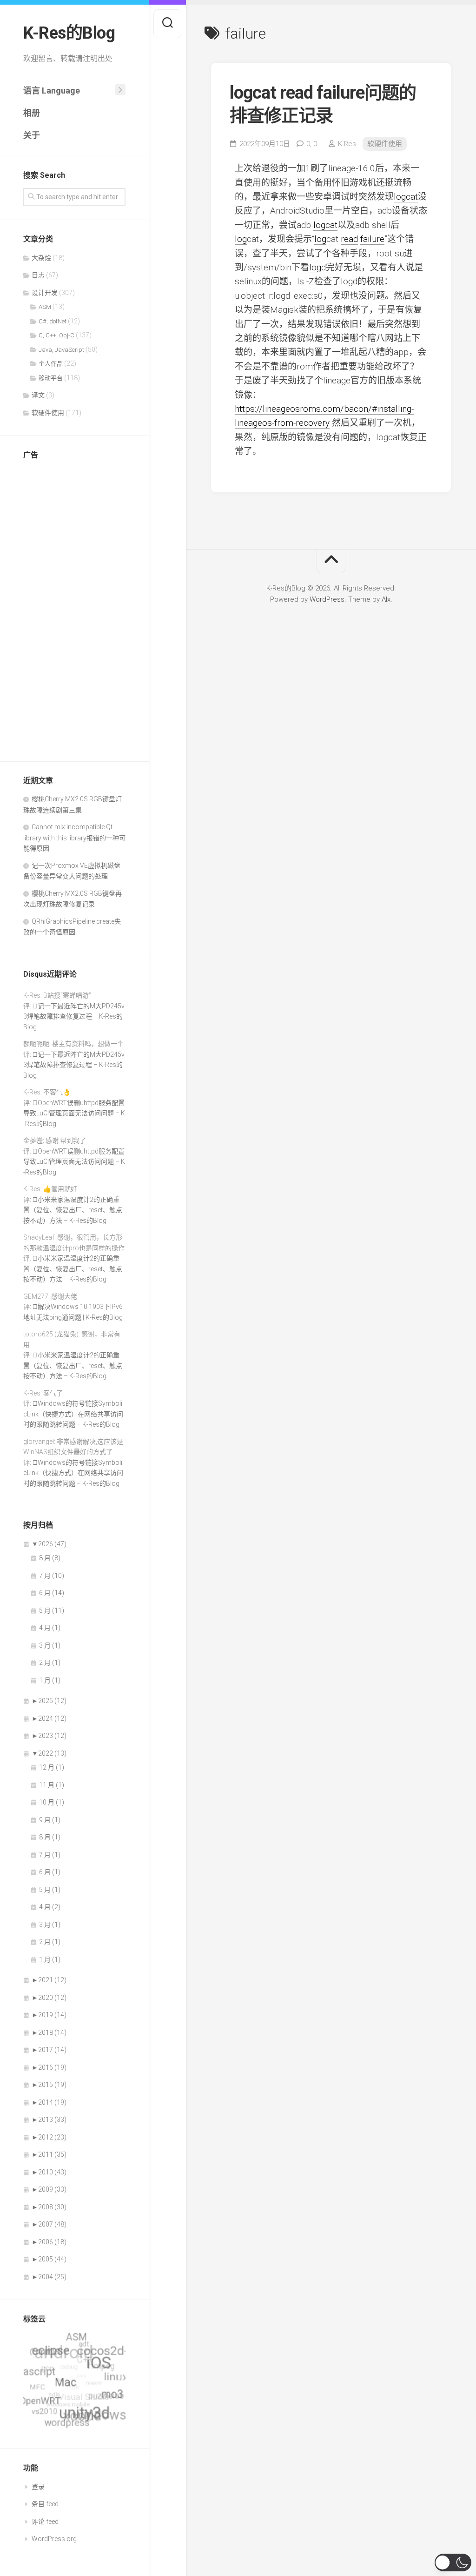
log (241, 239)
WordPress (327, 599)
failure (372, 239)
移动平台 (51, 378)
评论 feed (45, 2522)
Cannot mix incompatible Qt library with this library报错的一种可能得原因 (74, 838)
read (349, 239)
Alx (386, 599)
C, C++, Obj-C (56, 335)
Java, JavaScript (61, 350)
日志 (38, 275)
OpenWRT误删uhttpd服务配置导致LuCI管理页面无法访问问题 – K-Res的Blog (74, 1113)
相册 (32, 113)
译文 (38, 395)
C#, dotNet (53, 321)
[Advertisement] (74, 608)
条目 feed (45, 2504)
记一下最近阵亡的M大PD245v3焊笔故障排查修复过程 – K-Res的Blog (74, 1016)
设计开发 (45, 293)
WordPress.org (54, 2539)
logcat (406, 197)
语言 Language (52, 91)
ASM (45, 307)
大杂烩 (41, 258)
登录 (38, 2487)
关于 (32, 135)
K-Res (347, 144)
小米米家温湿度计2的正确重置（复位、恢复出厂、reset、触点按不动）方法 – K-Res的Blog (73, 1210)
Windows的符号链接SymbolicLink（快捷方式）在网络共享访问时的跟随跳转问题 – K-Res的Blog (73, 1414)
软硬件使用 (48, 413)
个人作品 (51, 364)
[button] (453, 2563)
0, (312, 144)
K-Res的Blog (69, 33)
